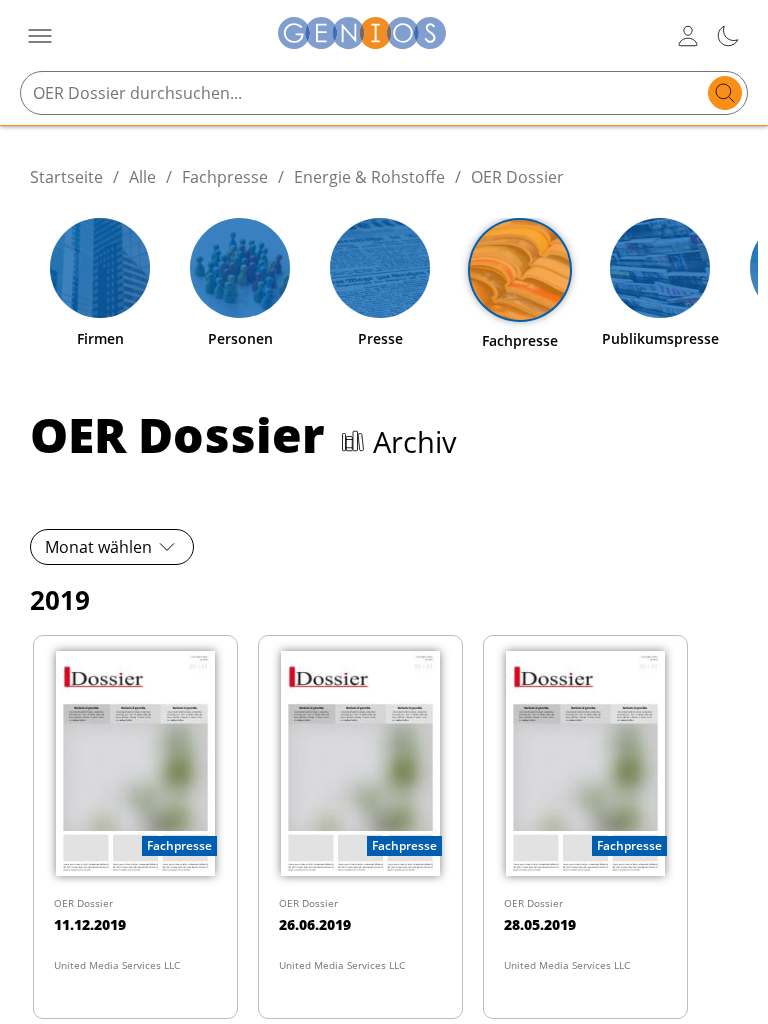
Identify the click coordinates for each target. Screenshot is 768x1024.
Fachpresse (225, 177)
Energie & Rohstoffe (369, 177)
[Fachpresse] (520, 270)
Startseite (66, 177)
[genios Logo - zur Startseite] (362, 35)
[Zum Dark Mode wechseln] (728, 36)
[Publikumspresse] (660, 268)
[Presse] (380, 268)
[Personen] (240, 268)
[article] (135, 827)
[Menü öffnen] (40, 36)
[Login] (688, 36)
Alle (142, 177)
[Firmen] (100, 268)
